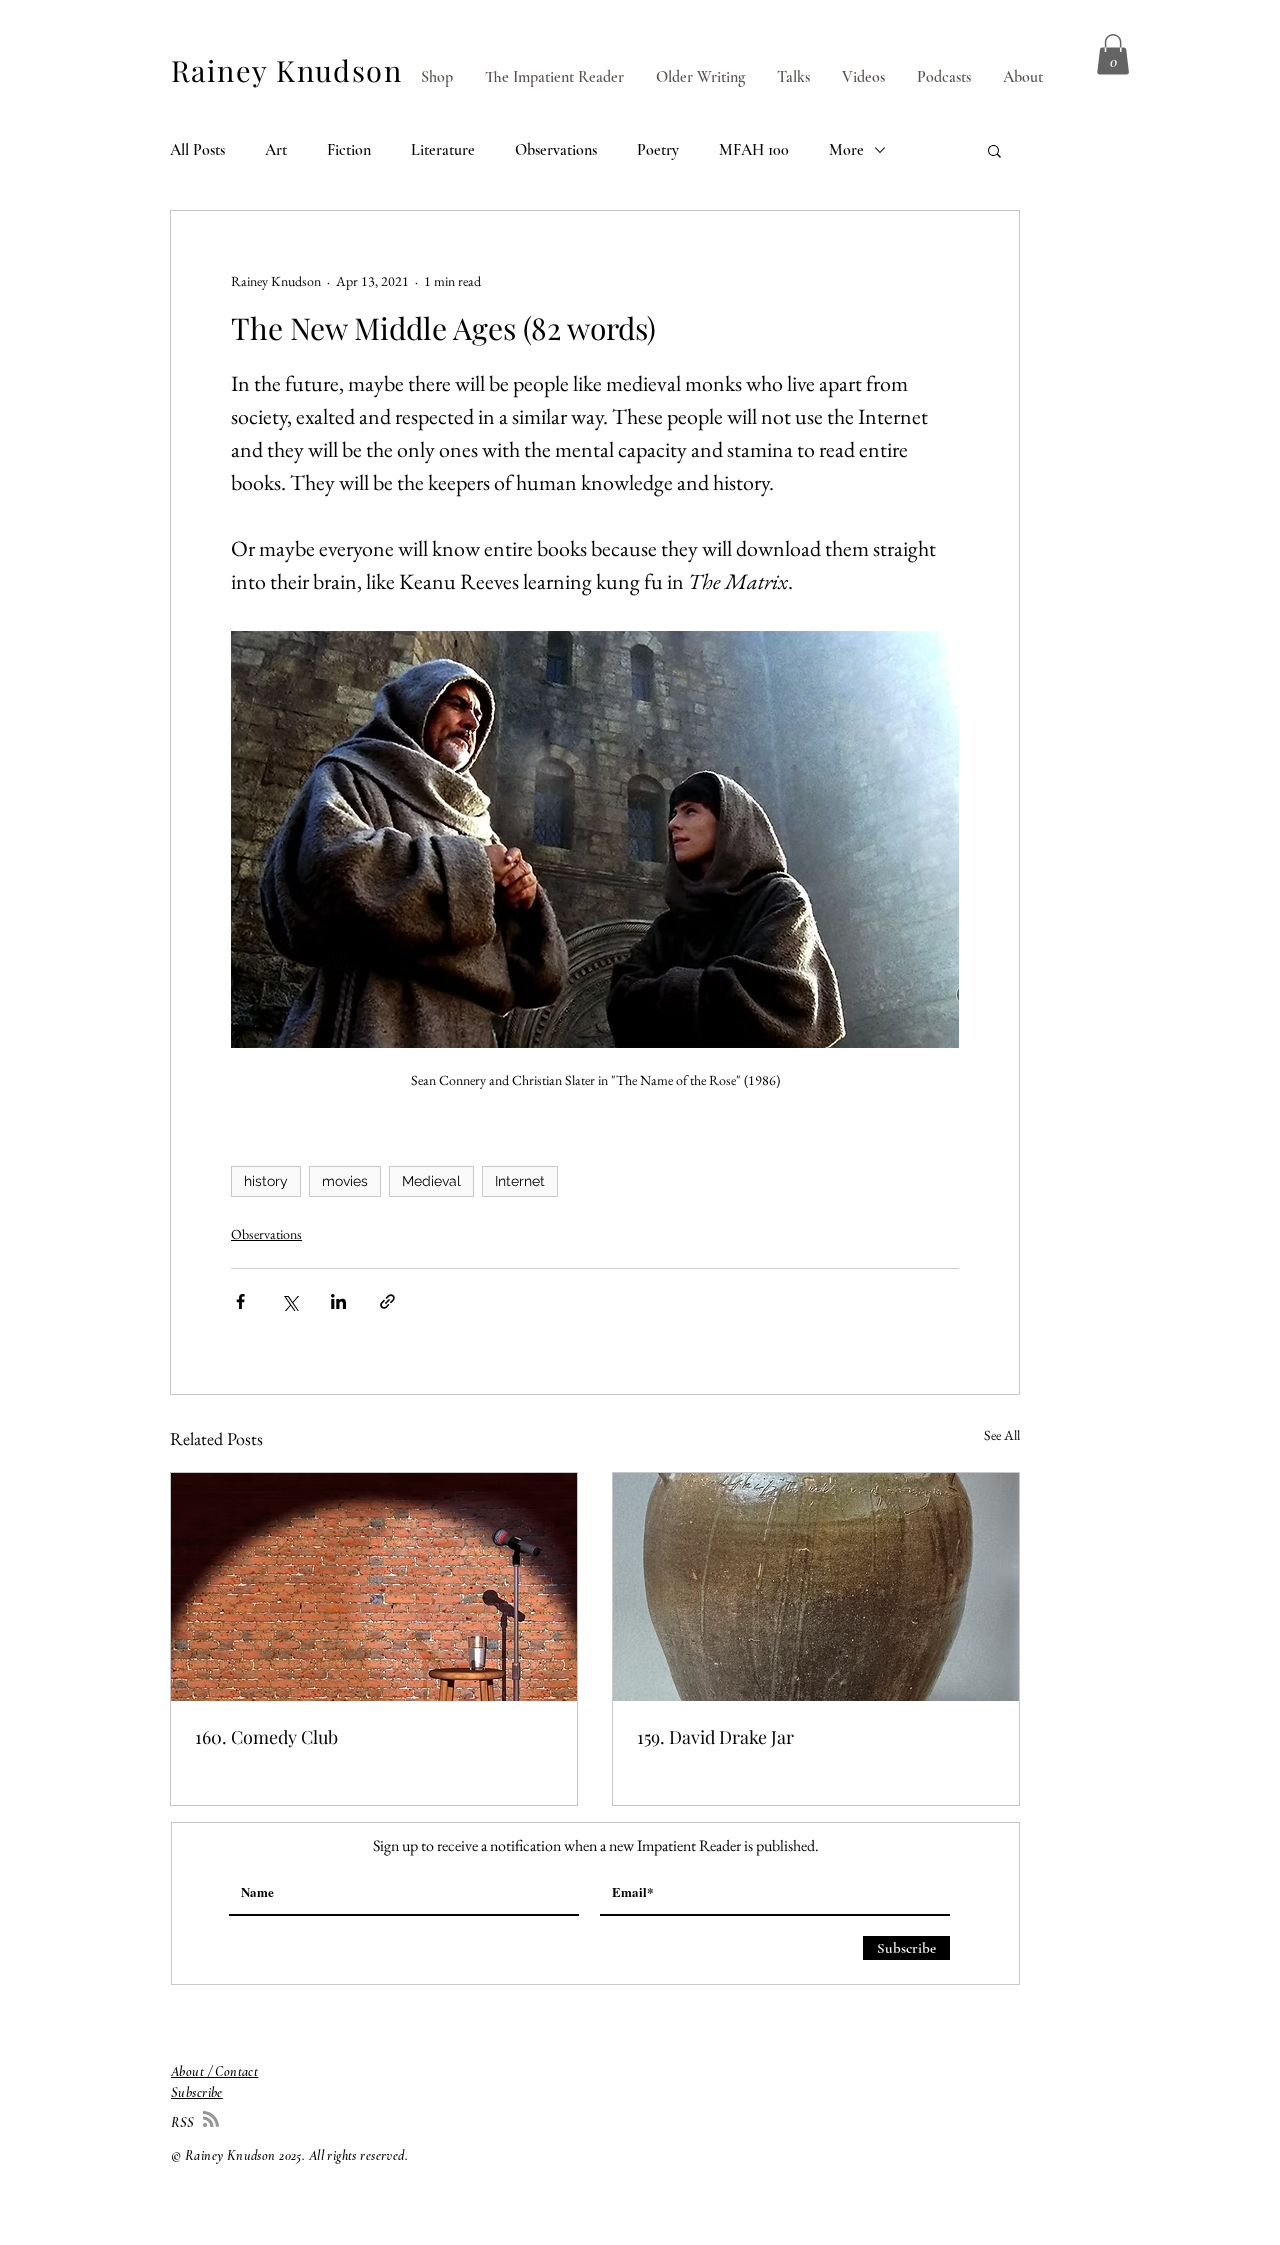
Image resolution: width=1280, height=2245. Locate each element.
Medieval (431, 1181)
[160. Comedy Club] (374, 1587)
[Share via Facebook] (240, 1301)
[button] (1113, 54)
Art (276, 150)
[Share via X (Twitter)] (289, 1301)
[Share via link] (387, 1301)
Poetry (658, 150)
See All (1002, 1435)
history (266, 1181)
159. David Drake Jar (715, 1737)
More (846, 150)
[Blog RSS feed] (211, 2120)
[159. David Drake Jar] (816, 1587)
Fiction (349, 150)
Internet (520, 1181)
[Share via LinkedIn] (338, 1301)
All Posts (197, 150)
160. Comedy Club (266, 1737)
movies (345, 1181)
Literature (443, 150)
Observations (556, 150)
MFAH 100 (754, 150)
